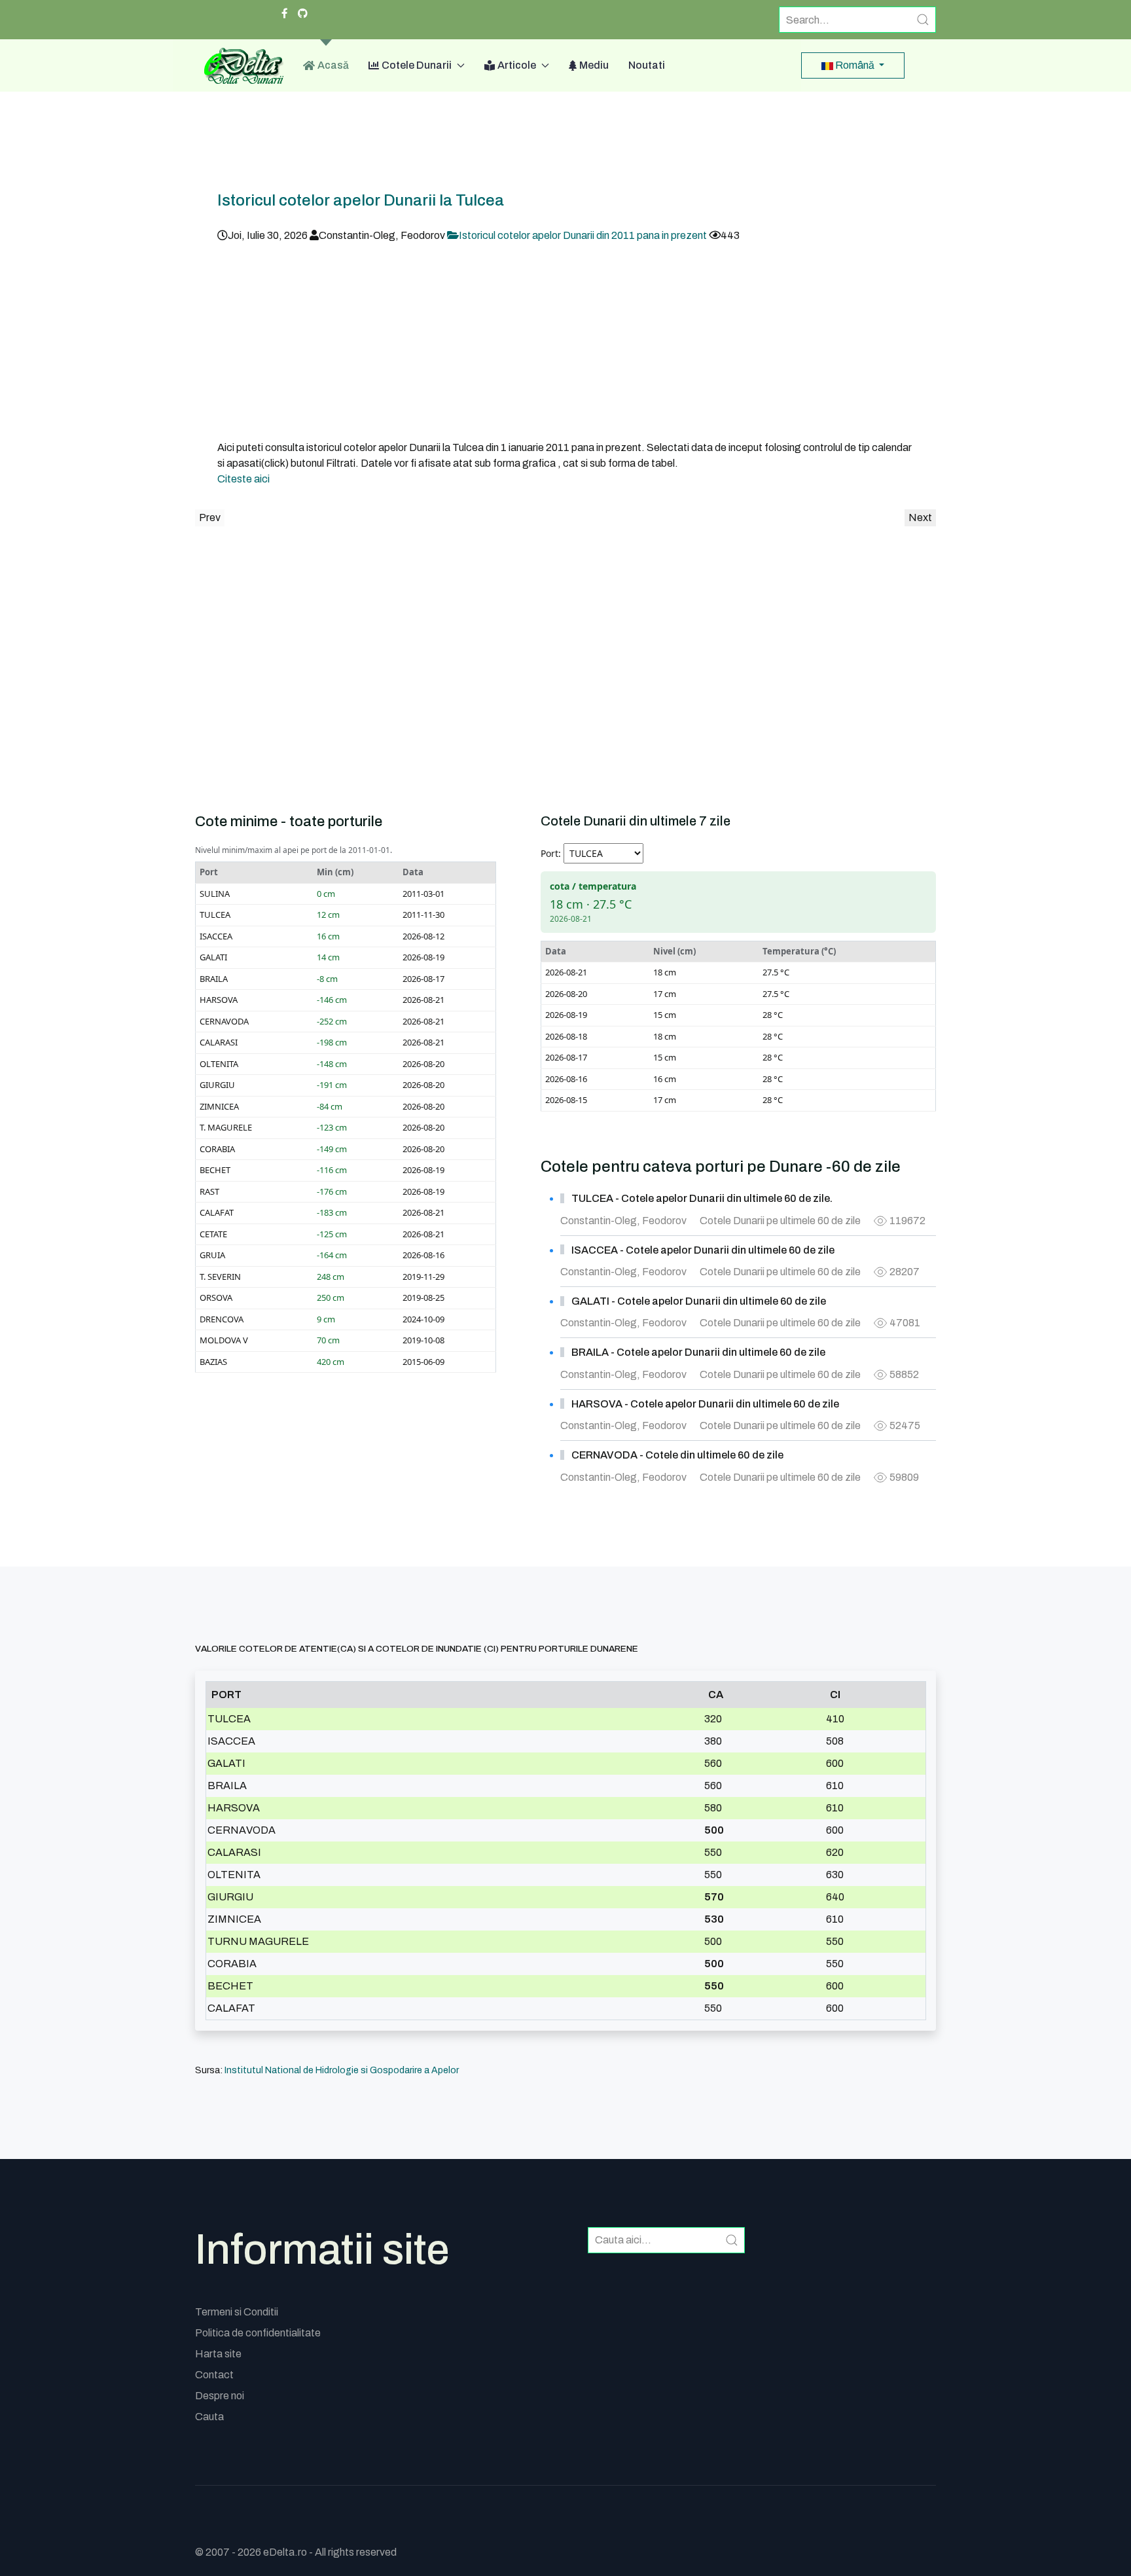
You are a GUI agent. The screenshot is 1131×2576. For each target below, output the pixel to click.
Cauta (209, 2417)
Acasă (333, 65)
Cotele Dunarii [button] (417, 65)
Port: (551, 853)
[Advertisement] (565, 342)
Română (855, 65)
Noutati (647, 65)
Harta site (218, 2354)
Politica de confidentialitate (258, 2333)
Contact (214, 2375)
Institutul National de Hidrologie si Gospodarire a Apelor (342, 2070)
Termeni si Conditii (237, 2312)
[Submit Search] (923, 20)
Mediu (594, 65)
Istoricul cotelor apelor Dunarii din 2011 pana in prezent (584, 235)
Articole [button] (517, 65)
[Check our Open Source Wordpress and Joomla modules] (303, 14)
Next (920, 517)
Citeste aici (243, 479)
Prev (210, 517)
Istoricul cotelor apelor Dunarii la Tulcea (361, 200)
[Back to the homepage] (239, 65)
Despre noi (220, 2396)
